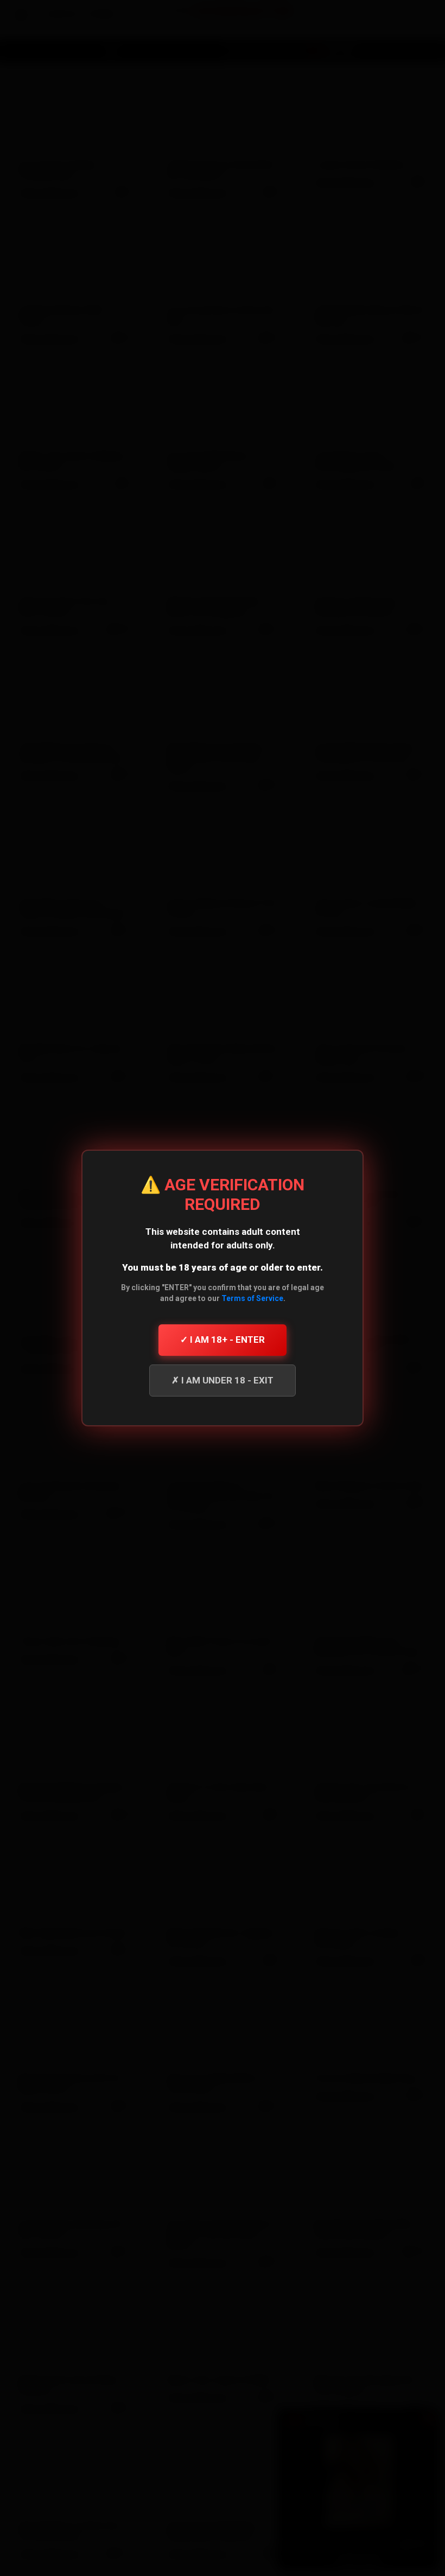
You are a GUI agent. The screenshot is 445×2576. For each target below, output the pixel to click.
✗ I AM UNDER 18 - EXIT (223, 1380)
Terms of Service (252, 1298)
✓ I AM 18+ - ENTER (223, 1340)
